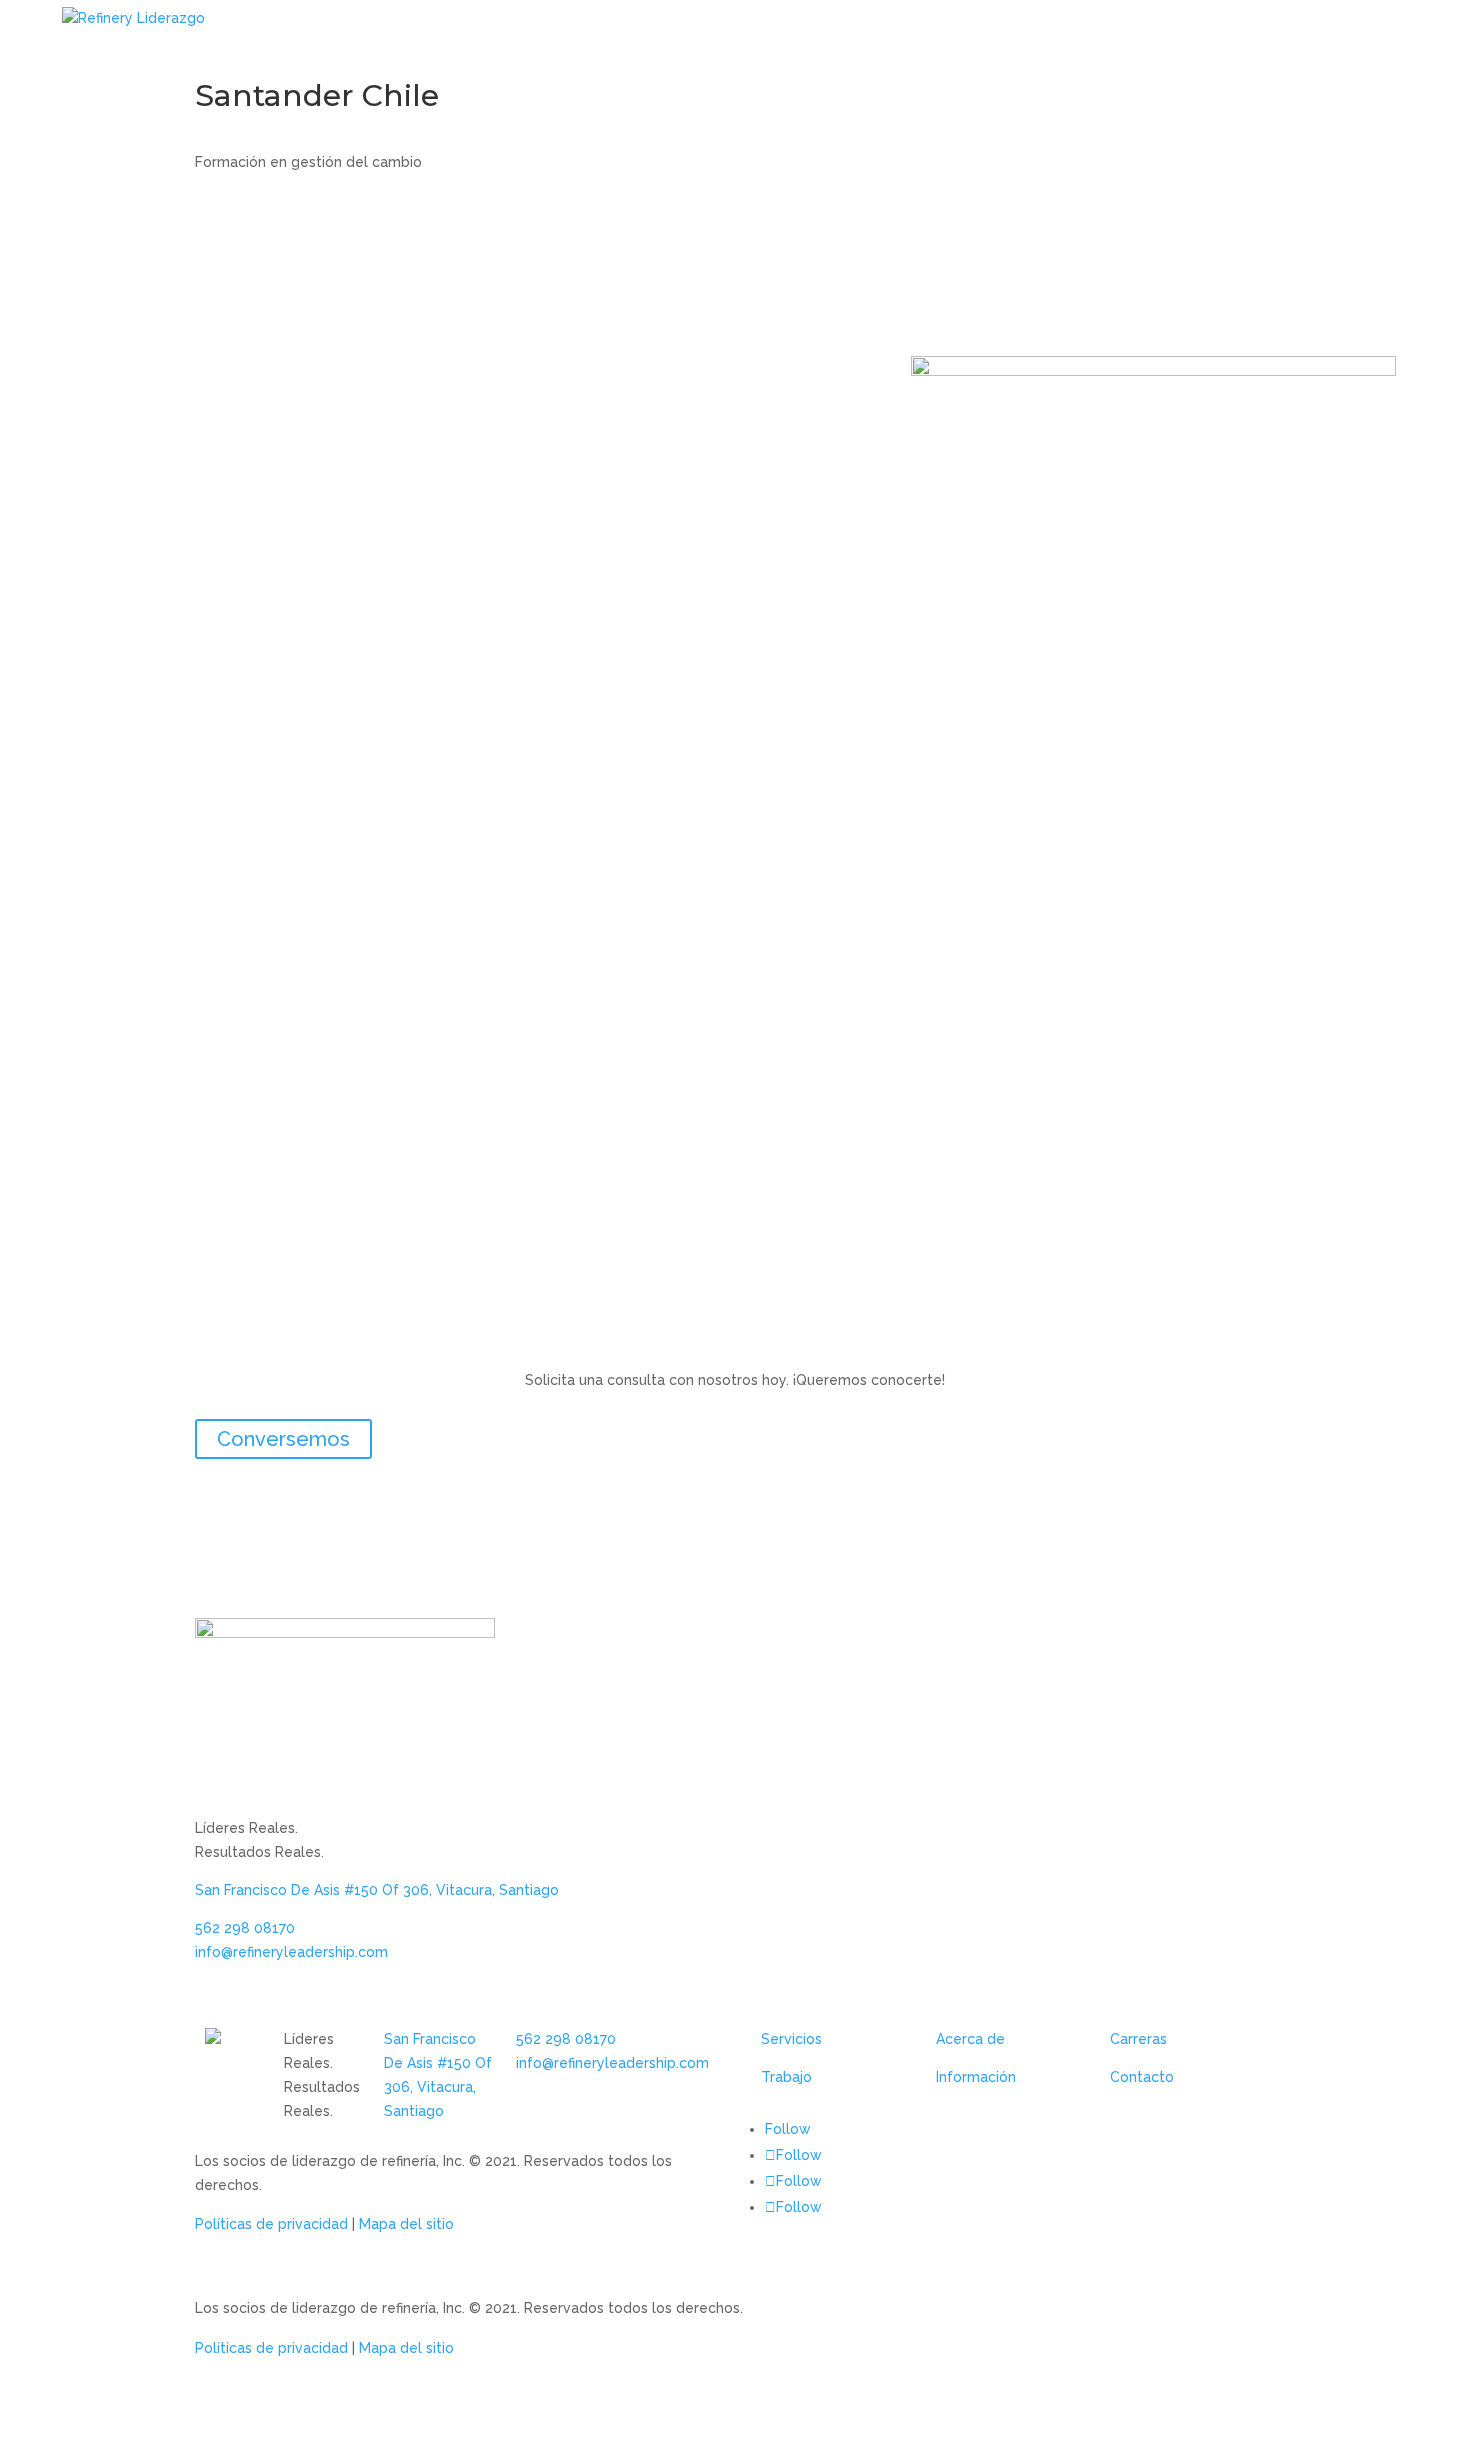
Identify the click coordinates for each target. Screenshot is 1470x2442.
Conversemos (283, 1439)
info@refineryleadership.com (291, 1952)
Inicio (748, 43)
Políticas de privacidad (271, 2224)
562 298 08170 (245, 1928)
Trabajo (786, 2077)
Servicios (791, 2039)
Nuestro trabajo (1026, 43)
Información (976, 2077)
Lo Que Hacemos (857, 43)
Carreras (1138, 2039)
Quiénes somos (1188, 43)
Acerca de (970, 2039)
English (1413, 43)
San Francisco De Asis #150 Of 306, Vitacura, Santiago (377, 1890)
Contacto (1326, 43)
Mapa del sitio (406, 2224)
